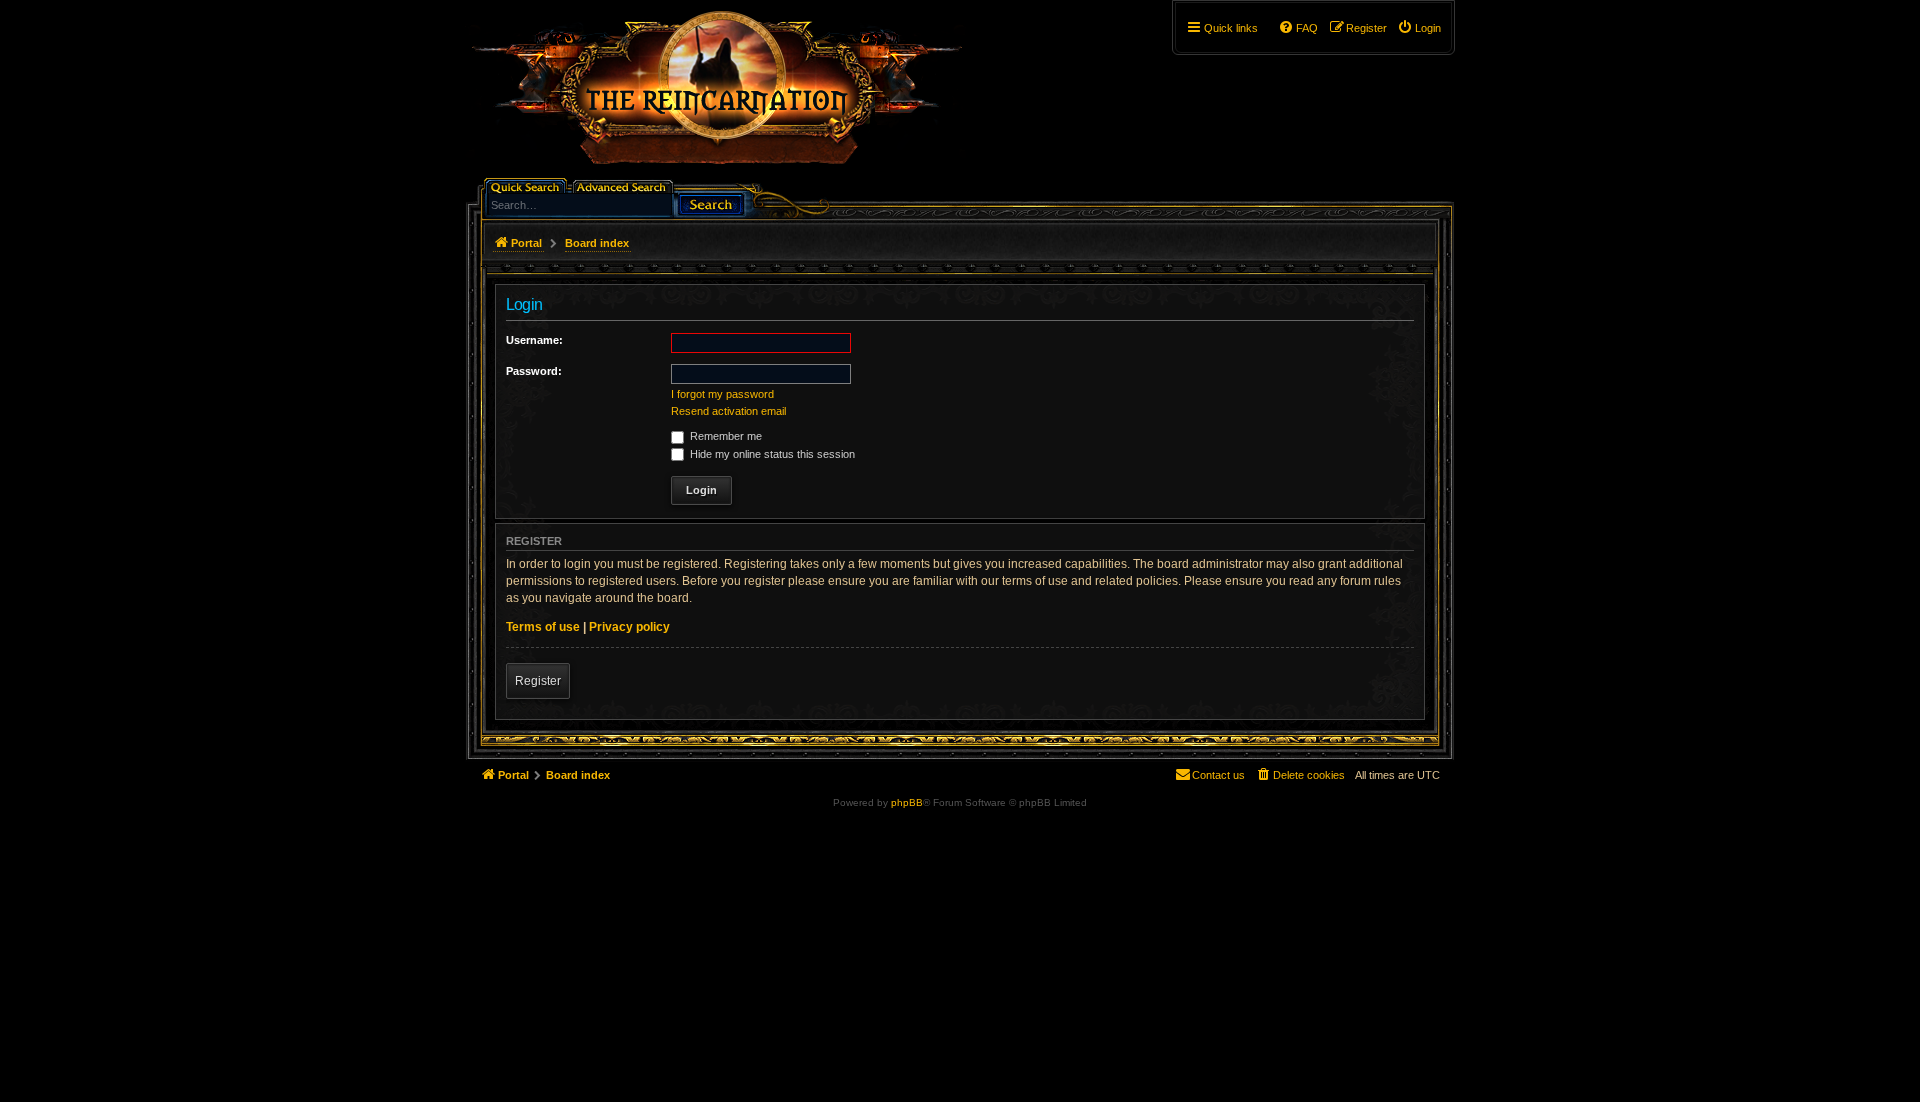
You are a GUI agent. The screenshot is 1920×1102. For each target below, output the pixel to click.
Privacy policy (629, 627)
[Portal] (727, 96)
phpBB (907, 802)
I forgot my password (722, 394)
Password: (534, 371)
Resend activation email (728, 411)
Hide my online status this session (771, 454)
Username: (534, 340)
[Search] (711, 202)
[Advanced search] (624, 185)
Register (538, 681)
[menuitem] (1419, 28)
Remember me (724, 436)
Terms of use (543, 627)
